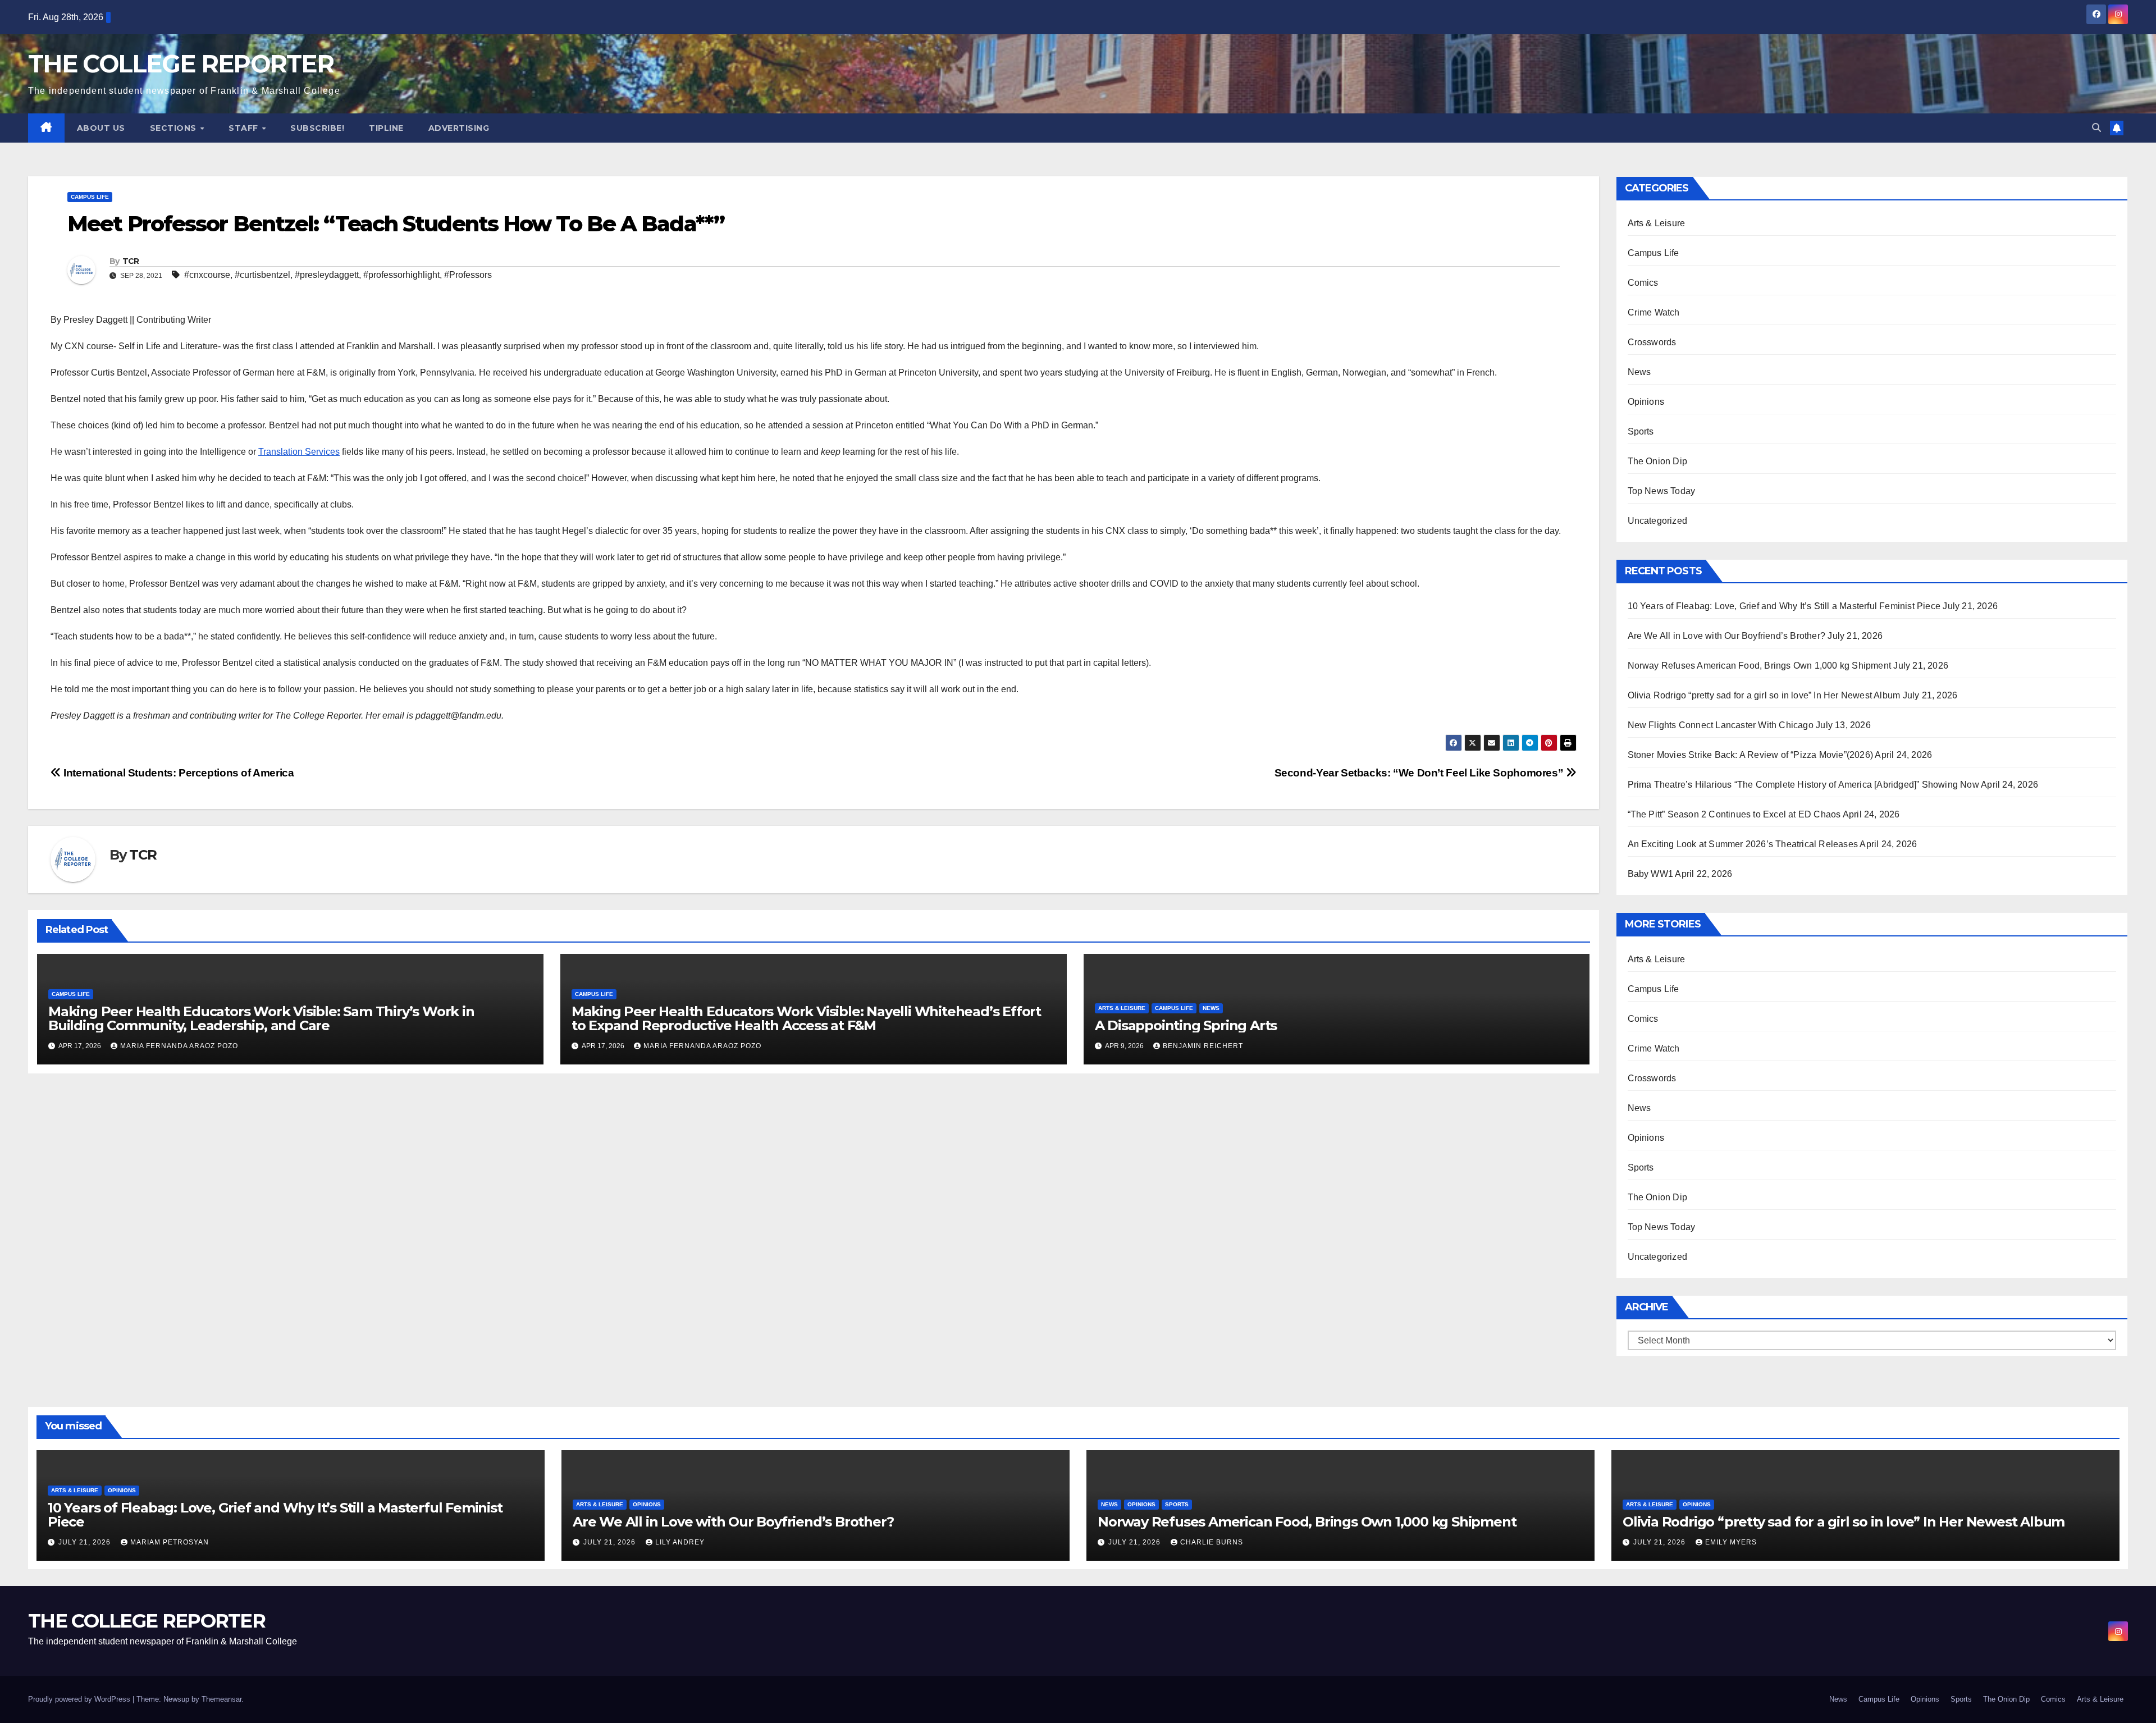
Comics (1643, 283)
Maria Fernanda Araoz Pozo (179, 1046)
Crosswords (1652, 342)
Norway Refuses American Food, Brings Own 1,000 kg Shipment (1760, 666)
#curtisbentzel (262, 275)
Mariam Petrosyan (170, 1542)
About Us (101, 128)
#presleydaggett (327, 275)
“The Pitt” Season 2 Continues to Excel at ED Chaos (1734, 814)
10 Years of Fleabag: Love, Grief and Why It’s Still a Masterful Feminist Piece (1784, 606)
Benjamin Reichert (1203, 1046)
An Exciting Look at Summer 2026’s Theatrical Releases (1743, 844)
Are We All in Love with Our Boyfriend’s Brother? (1727, 636)
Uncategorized (1658, 521)
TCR (131, 261)
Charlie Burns (1212, 1542)
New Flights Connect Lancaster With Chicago (1721, 725)
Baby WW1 (1651, 874)
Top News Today (1662, 491)
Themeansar (221, 1699)
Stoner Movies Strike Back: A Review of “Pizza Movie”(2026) (1751, 755)
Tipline (386, 128)
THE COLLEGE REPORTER (181, 64)
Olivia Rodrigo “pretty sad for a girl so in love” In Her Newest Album (1764, 695)
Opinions (1646, 402)
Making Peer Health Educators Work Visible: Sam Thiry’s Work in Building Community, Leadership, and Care (261, 1018)
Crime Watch (1654, 312)
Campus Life (90, 197)
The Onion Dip (1658, 461)
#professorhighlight (401, 275)
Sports (1641, 431)
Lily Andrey (680, 1542)
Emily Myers (1731, 1542)
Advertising (459, 128)
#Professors (468, 275)
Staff (245, 128)
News (1211, 1008)
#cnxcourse (207, 275)
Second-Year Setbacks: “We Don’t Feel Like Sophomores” (1420, 773)
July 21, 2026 (86, 1542)
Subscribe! (317, 128)
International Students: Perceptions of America (178, 773)
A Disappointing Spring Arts (1186, 1025)
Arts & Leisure (1122, 1008)
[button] (2096, 128)
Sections (175, 128)
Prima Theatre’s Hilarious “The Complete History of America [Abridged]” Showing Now (1803, 785)
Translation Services (299, 452)
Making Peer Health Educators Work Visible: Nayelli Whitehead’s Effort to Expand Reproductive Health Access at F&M (806, 1018)
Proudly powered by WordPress (80, 1699)
